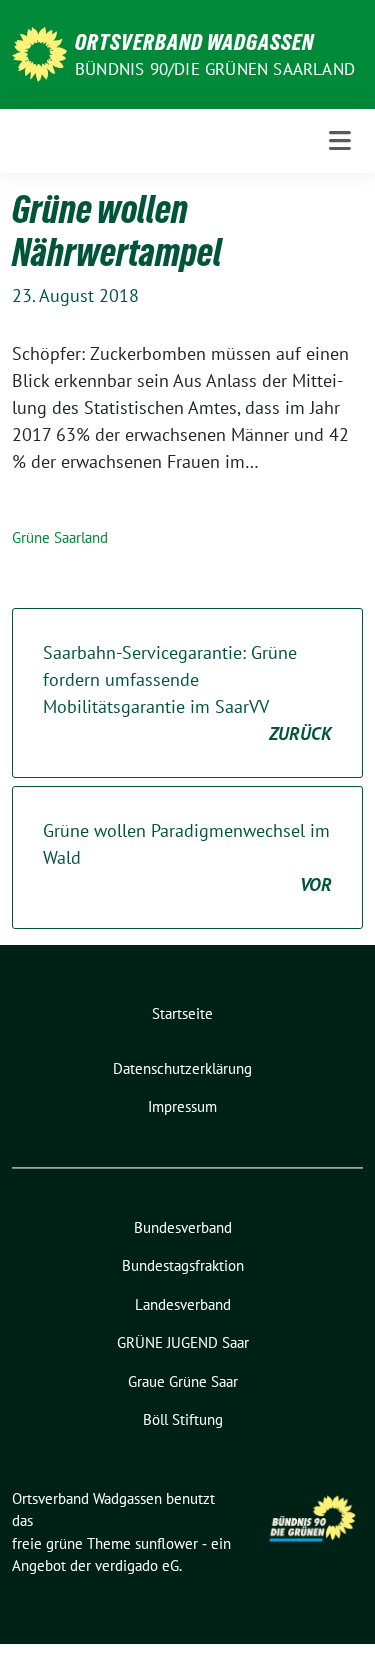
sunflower (166, 1543)
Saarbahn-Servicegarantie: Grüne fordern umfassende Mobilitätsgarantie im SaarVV (187, 693)
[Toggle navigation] (340, 141)
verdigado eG (137, 1565)
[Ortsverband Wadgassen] (39, 52)
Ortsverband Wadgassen (194, 42)
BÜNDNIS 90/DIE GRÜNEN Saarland (215, 69)
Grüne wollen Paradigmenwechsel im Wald (187, 857)
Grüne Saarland (60, 537)
